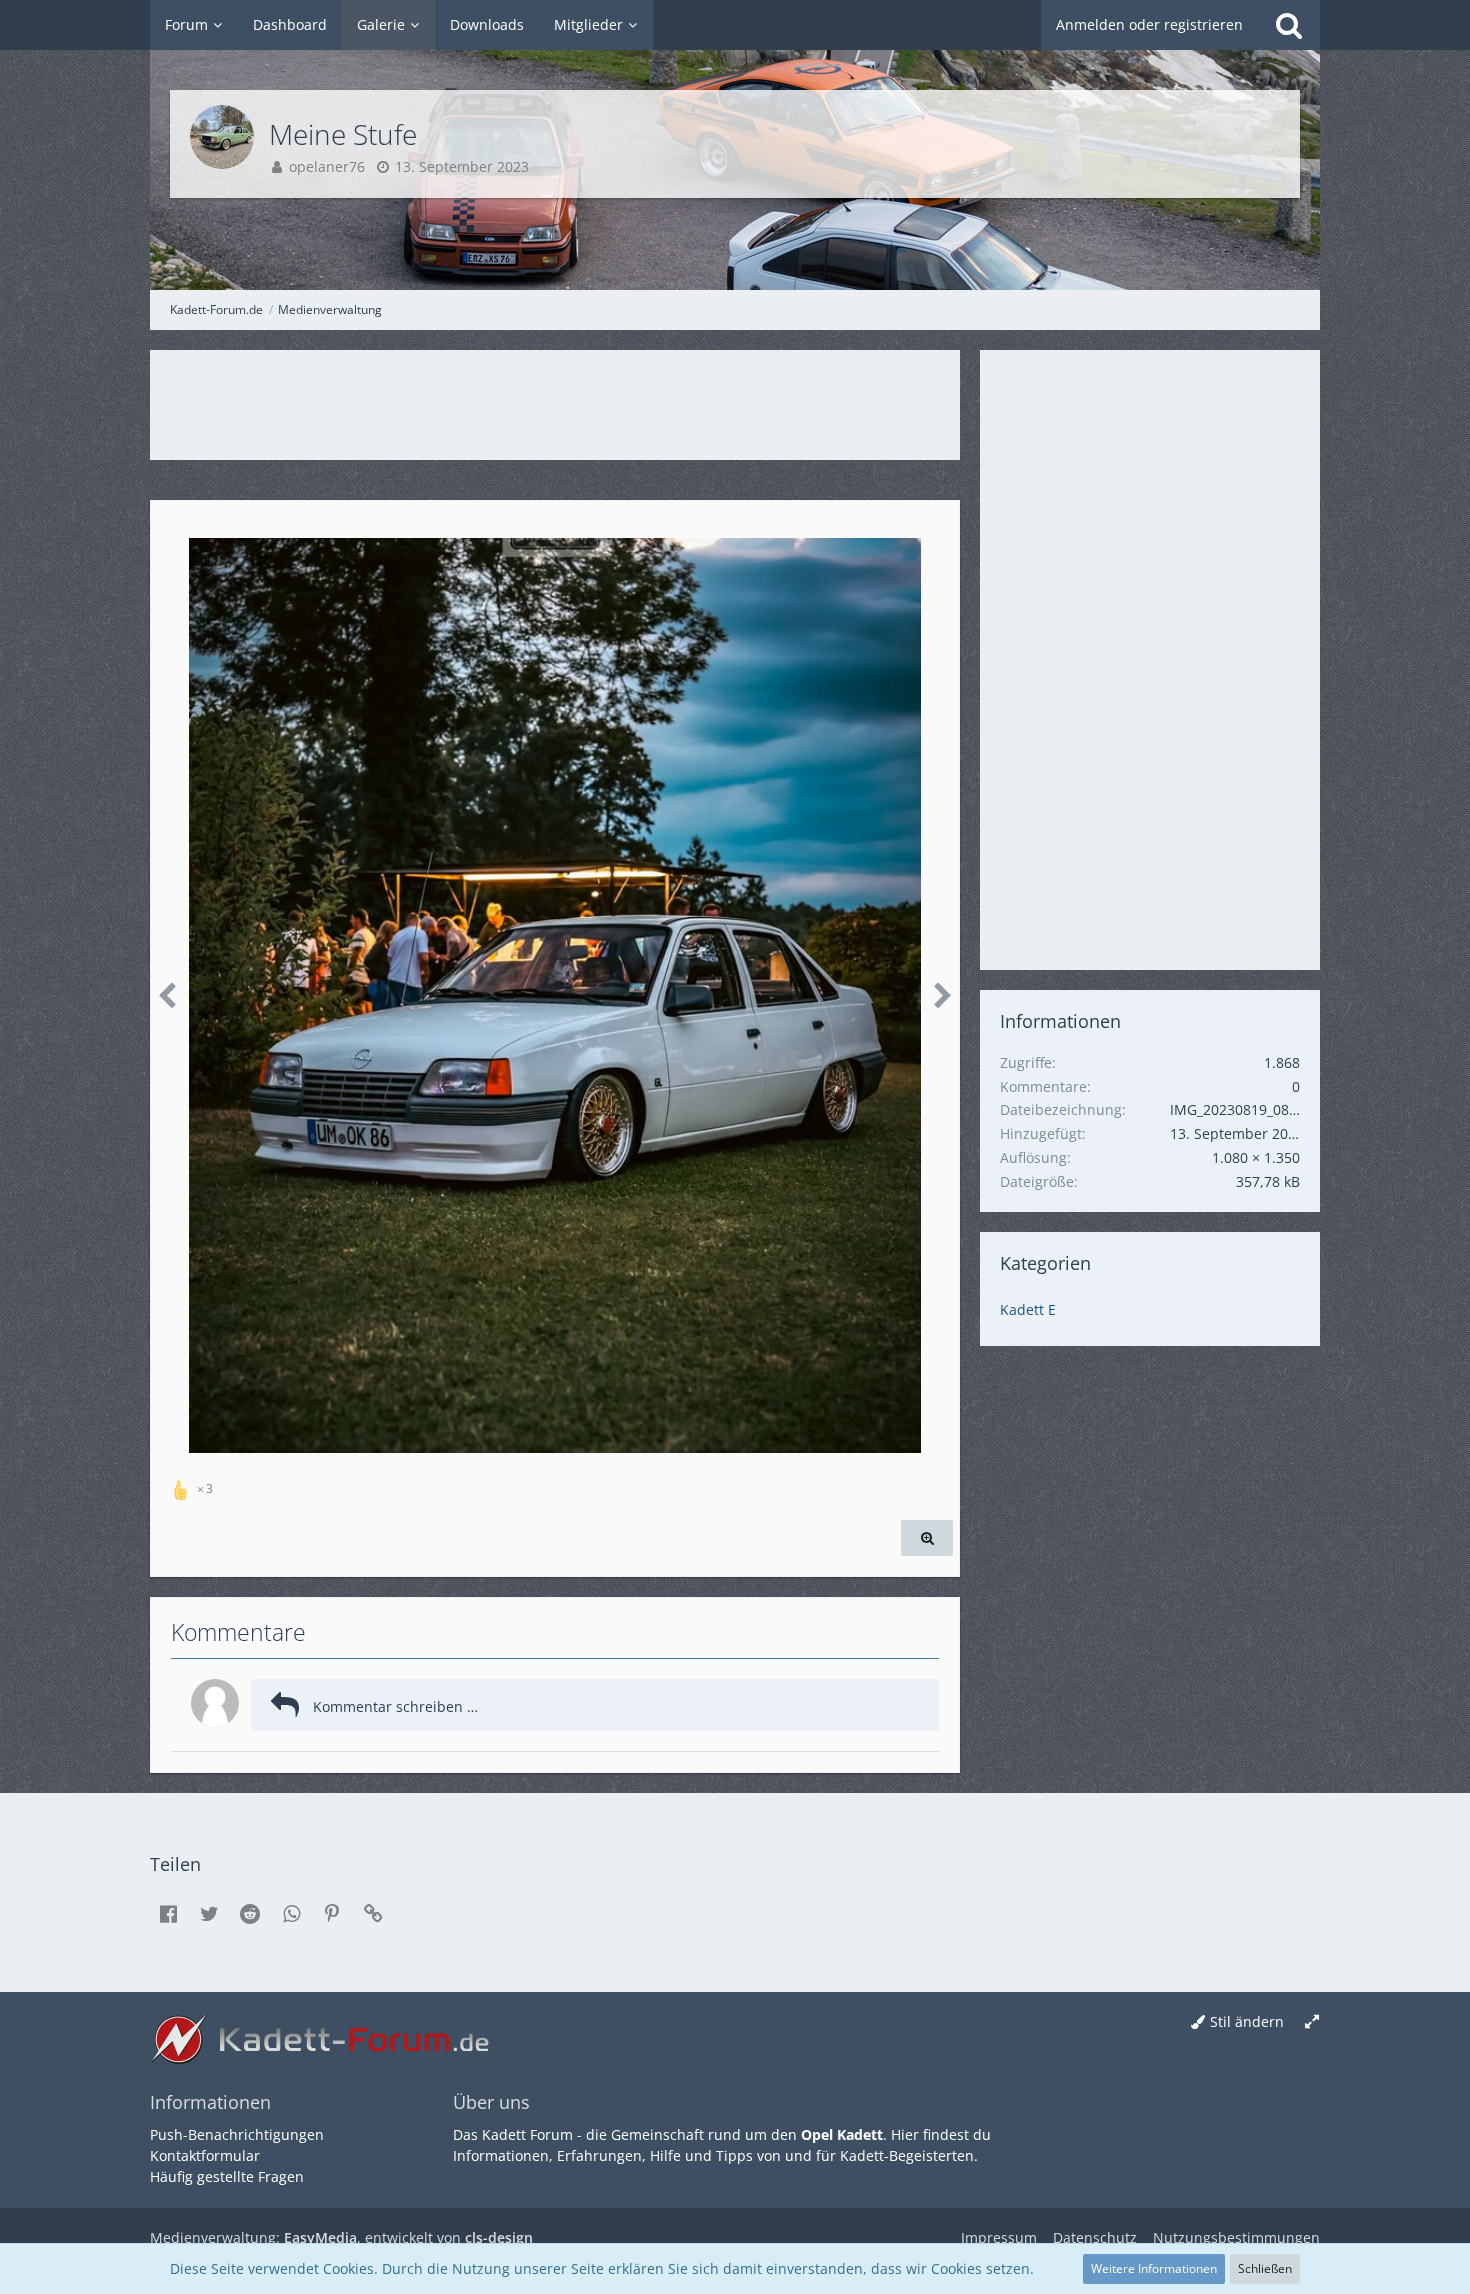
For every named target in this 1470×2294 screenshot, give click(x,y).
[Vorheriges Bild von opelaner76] (167, 996)
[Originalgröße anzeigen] (927, 1538)
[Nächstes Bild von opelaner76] (943, 996)
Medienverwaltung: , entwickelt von (341, 2237)
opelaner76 (327, 166)
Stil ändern (1247, 2021)
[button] (168, 1914)
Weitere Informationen (1154, 2268)
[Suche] (1289, 25)
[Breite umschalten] (1312, 2022)
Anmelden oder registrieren (1149, 24)
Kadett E (1028, 1309)
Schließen (1265, 2268)
